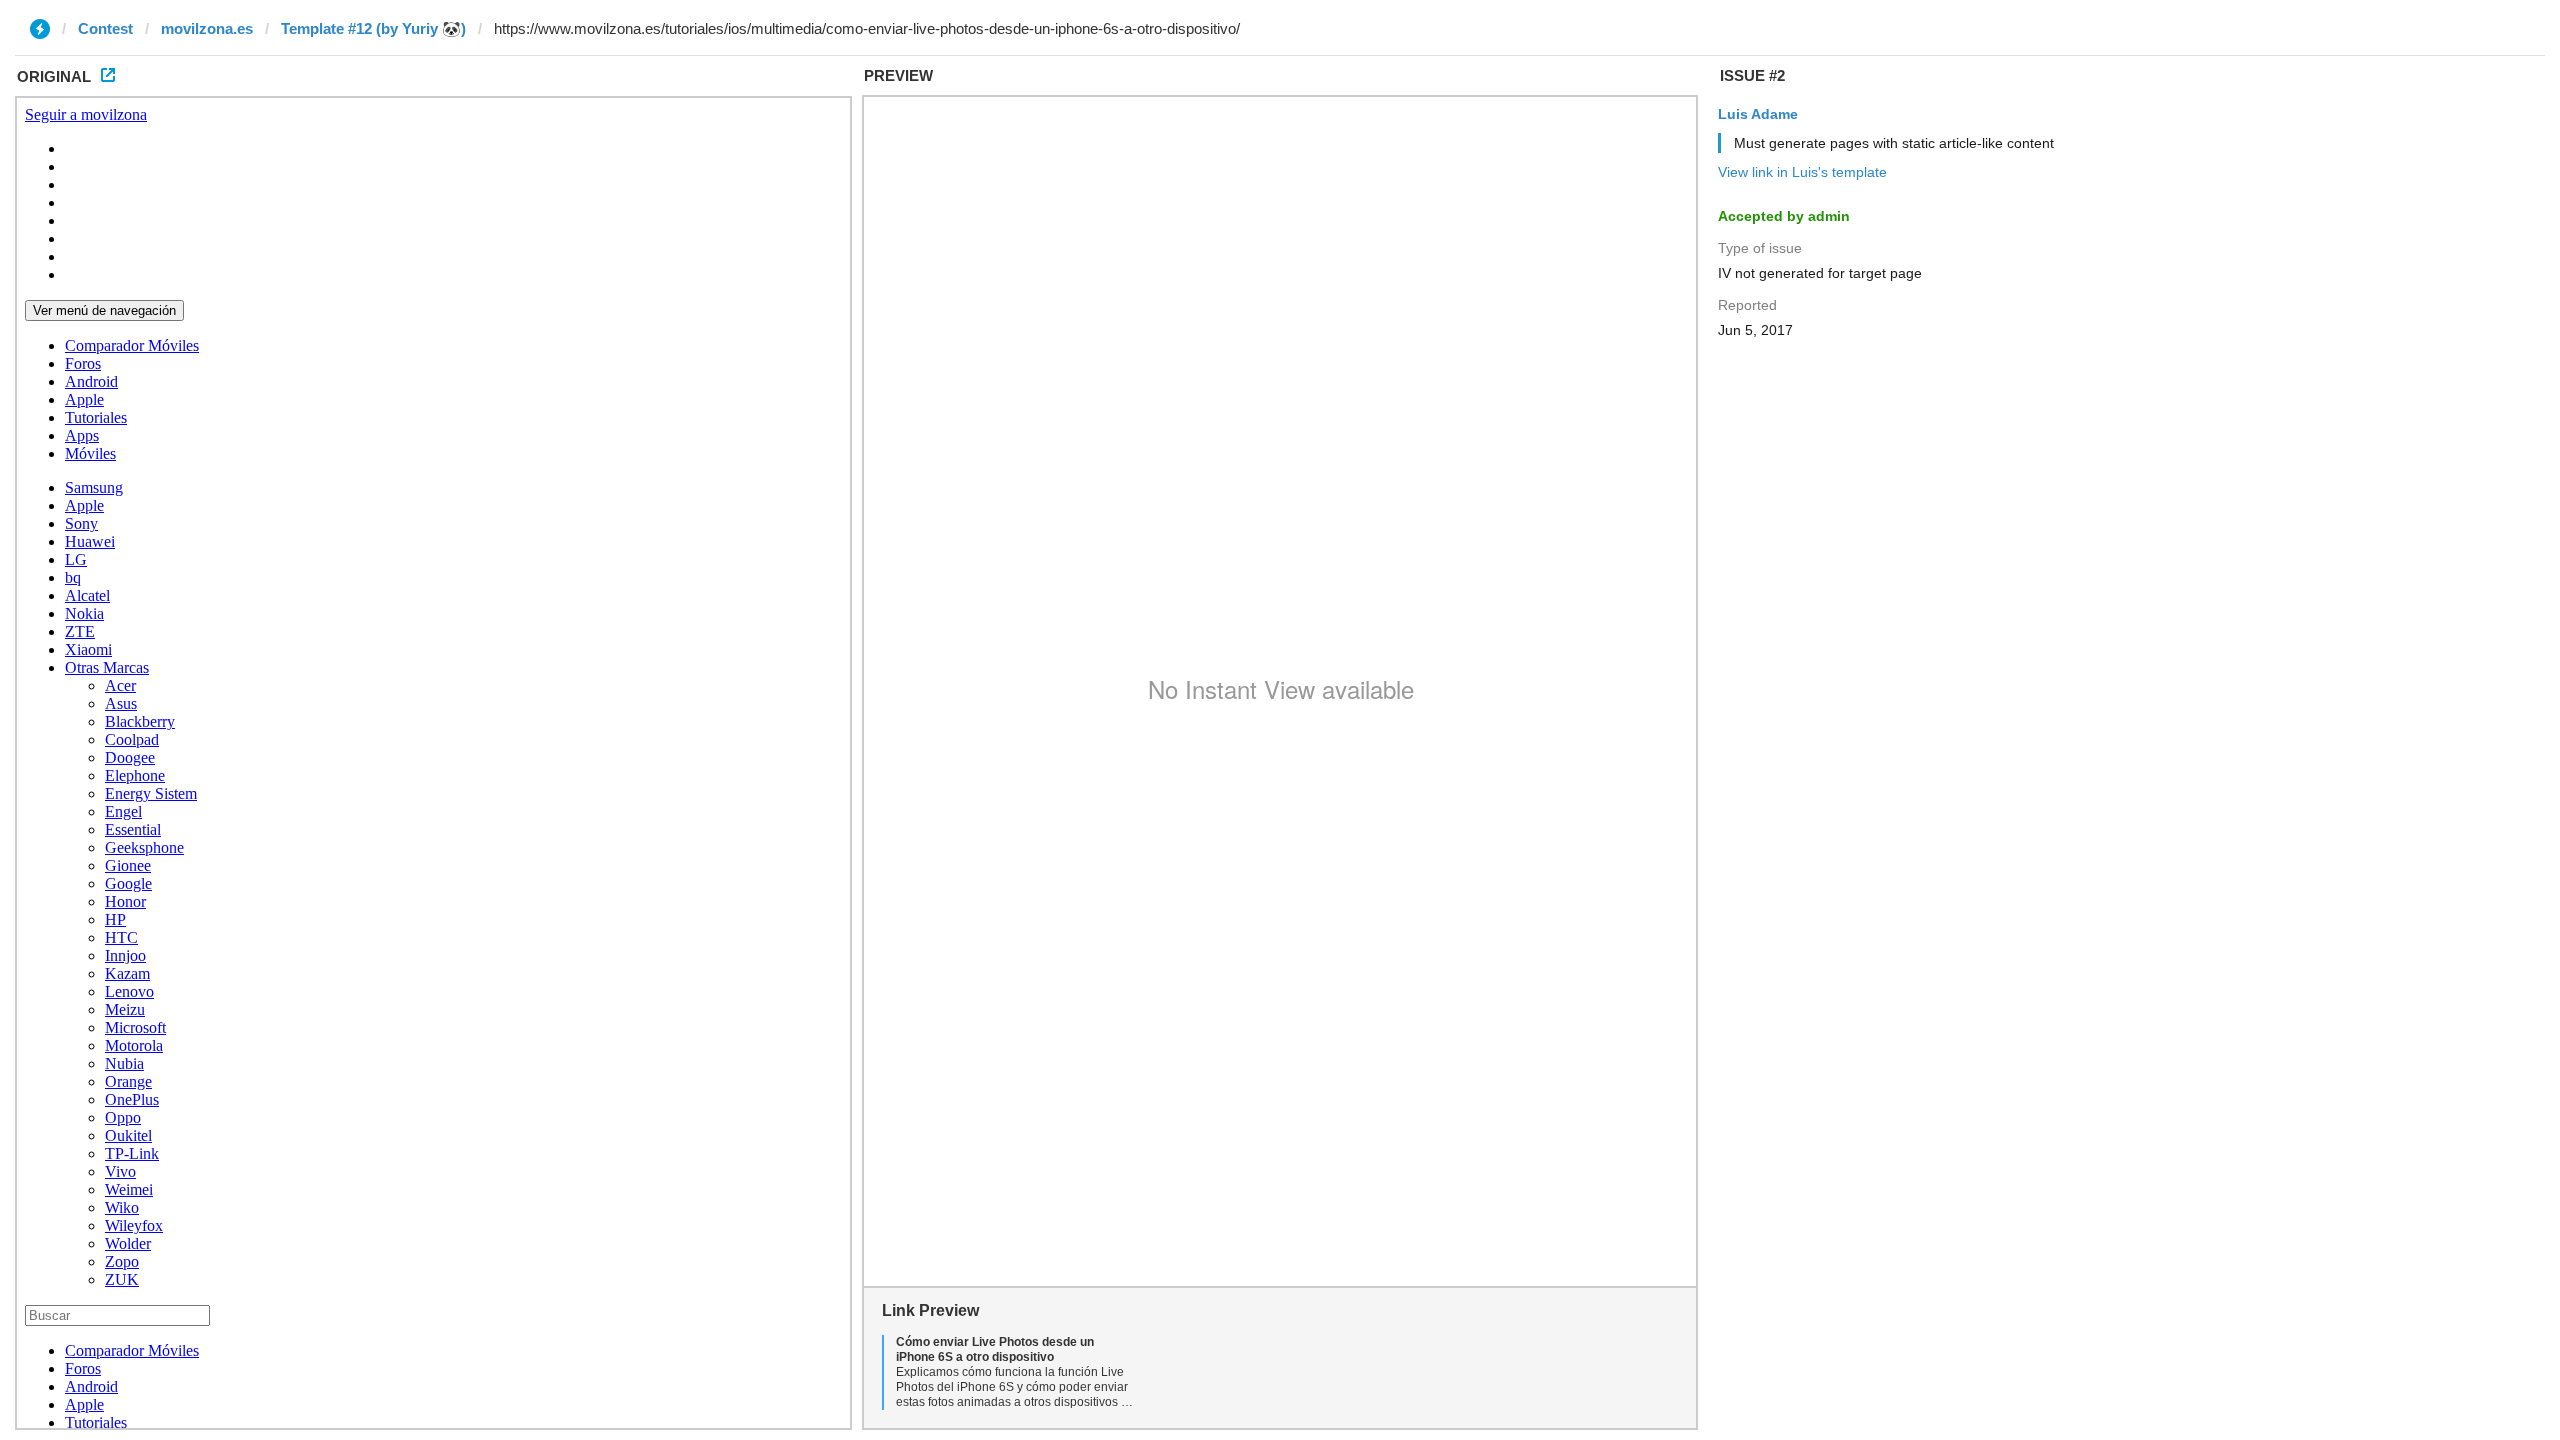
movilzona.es (207, 28)
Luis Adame (1758, 114)
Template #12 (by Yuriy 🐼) (373, 28)
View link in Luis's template (1802, 172)
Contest (105, 28)
